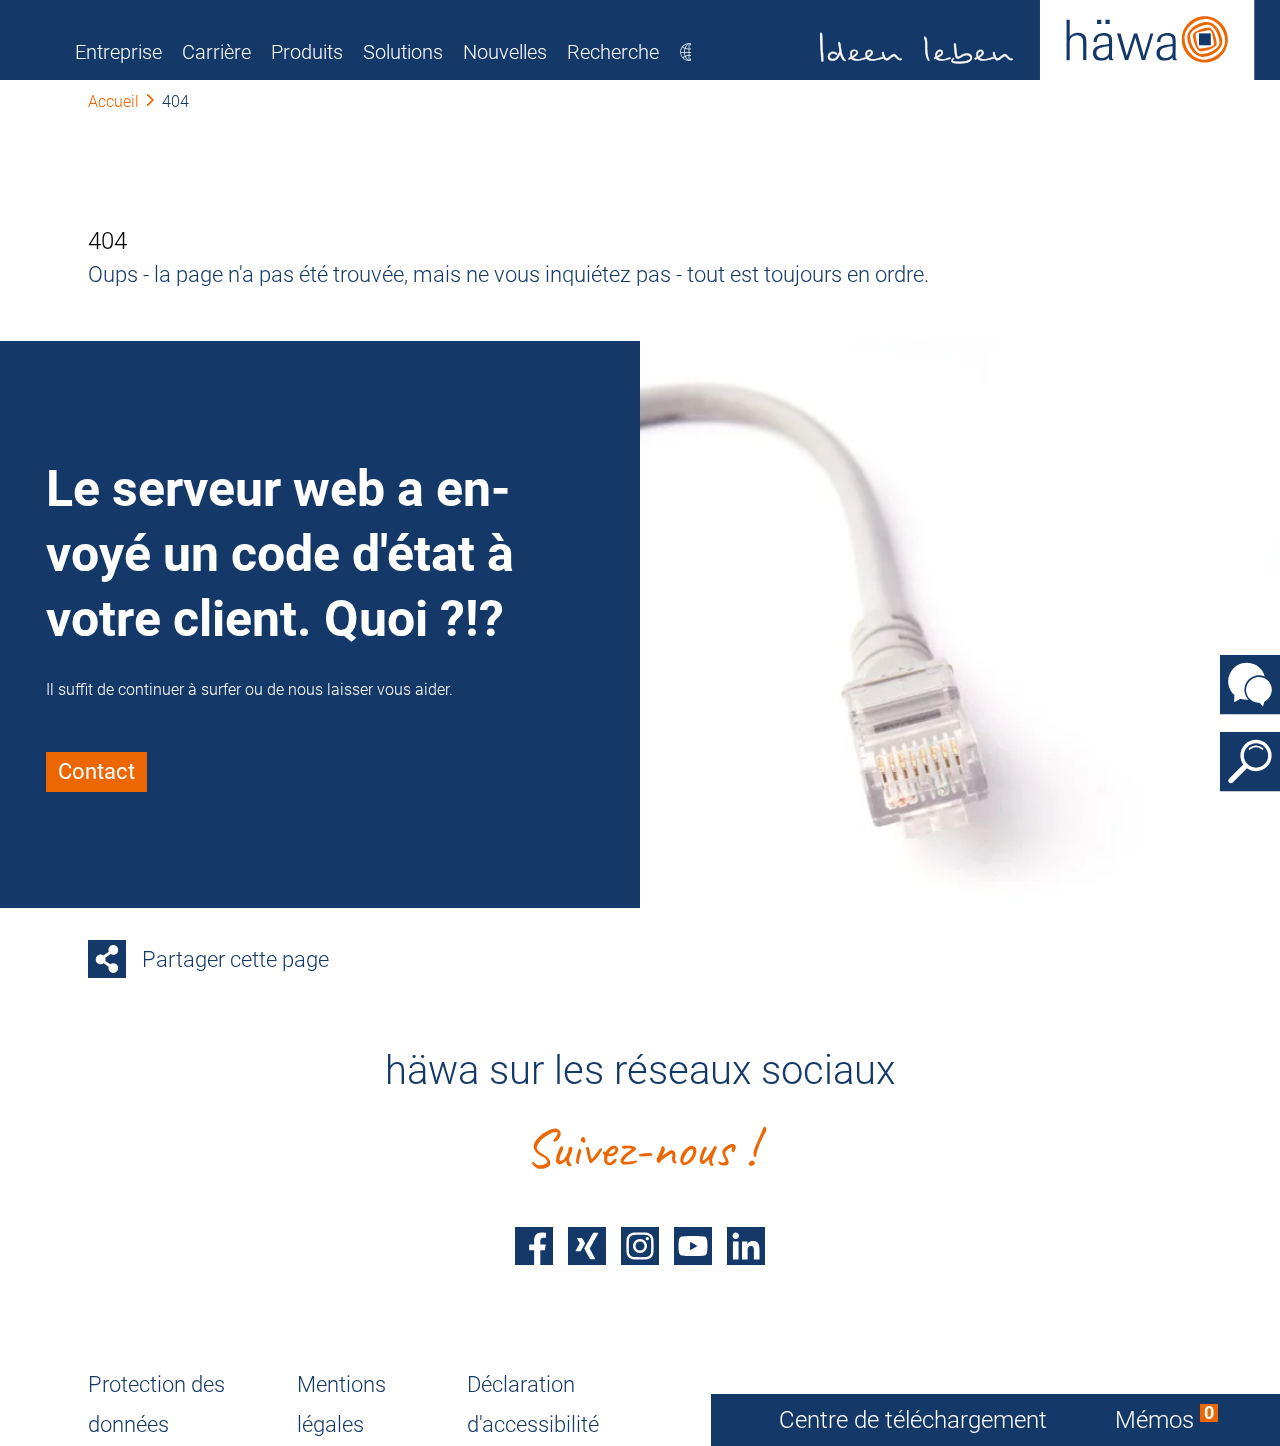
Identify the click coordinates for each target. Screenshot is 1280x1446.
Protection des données (156, 1404)
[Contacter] (1250, 685)
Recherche (613, 52)
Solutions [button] (403, 52)
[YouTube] (693, 1246)
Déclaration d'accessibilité (533, 1404)
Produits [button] (307, 52)
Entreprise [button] (118, 52)
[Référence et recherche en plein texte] (1250, 762)
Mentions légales (341, 1404)
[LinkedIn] (746, 1246)
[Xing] (587, 1246)
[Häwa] (1037, 40)
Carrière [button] (216, 52)
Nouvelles (505, 52)
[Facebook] (534, 1246)
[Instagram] (640, 1246)
